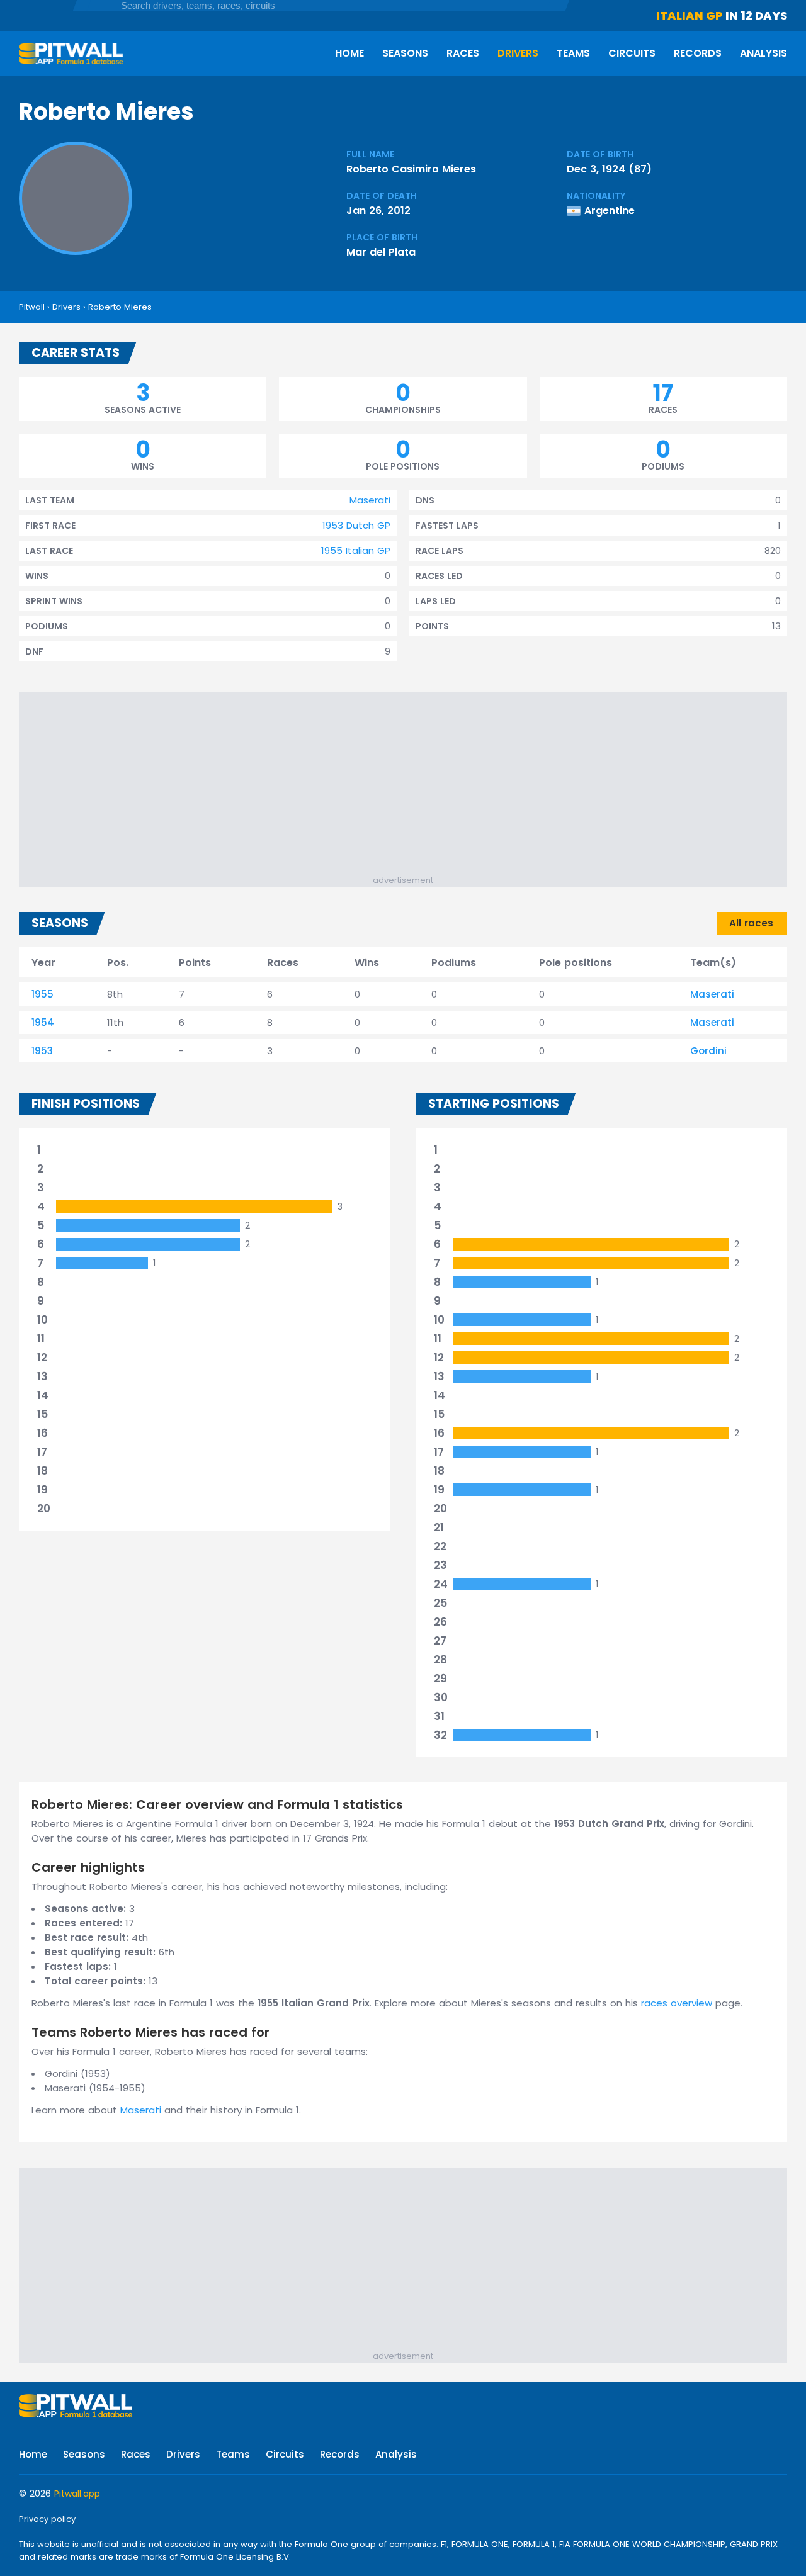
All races (751, 923)
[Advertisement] (409, 786)
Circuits (632, 53)
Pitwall (32, 307)
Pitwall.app (77, 2494)
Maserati (370, 500)
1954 (43, 1022)
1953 (42, 1051)
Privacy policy (47, 2519)
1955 (43, 994)
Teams (573, 53)
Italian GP (690, 15)
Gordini (708, 1051)
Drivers (518, 53)
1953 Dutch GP (356, 525)
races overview (677, 2003)
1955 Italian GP (356, 550)
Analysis (763, 53)
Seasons (405, 53)
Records (698, 53)
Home (349, 53)
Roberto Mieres (120, 307)
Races (463, 53)
